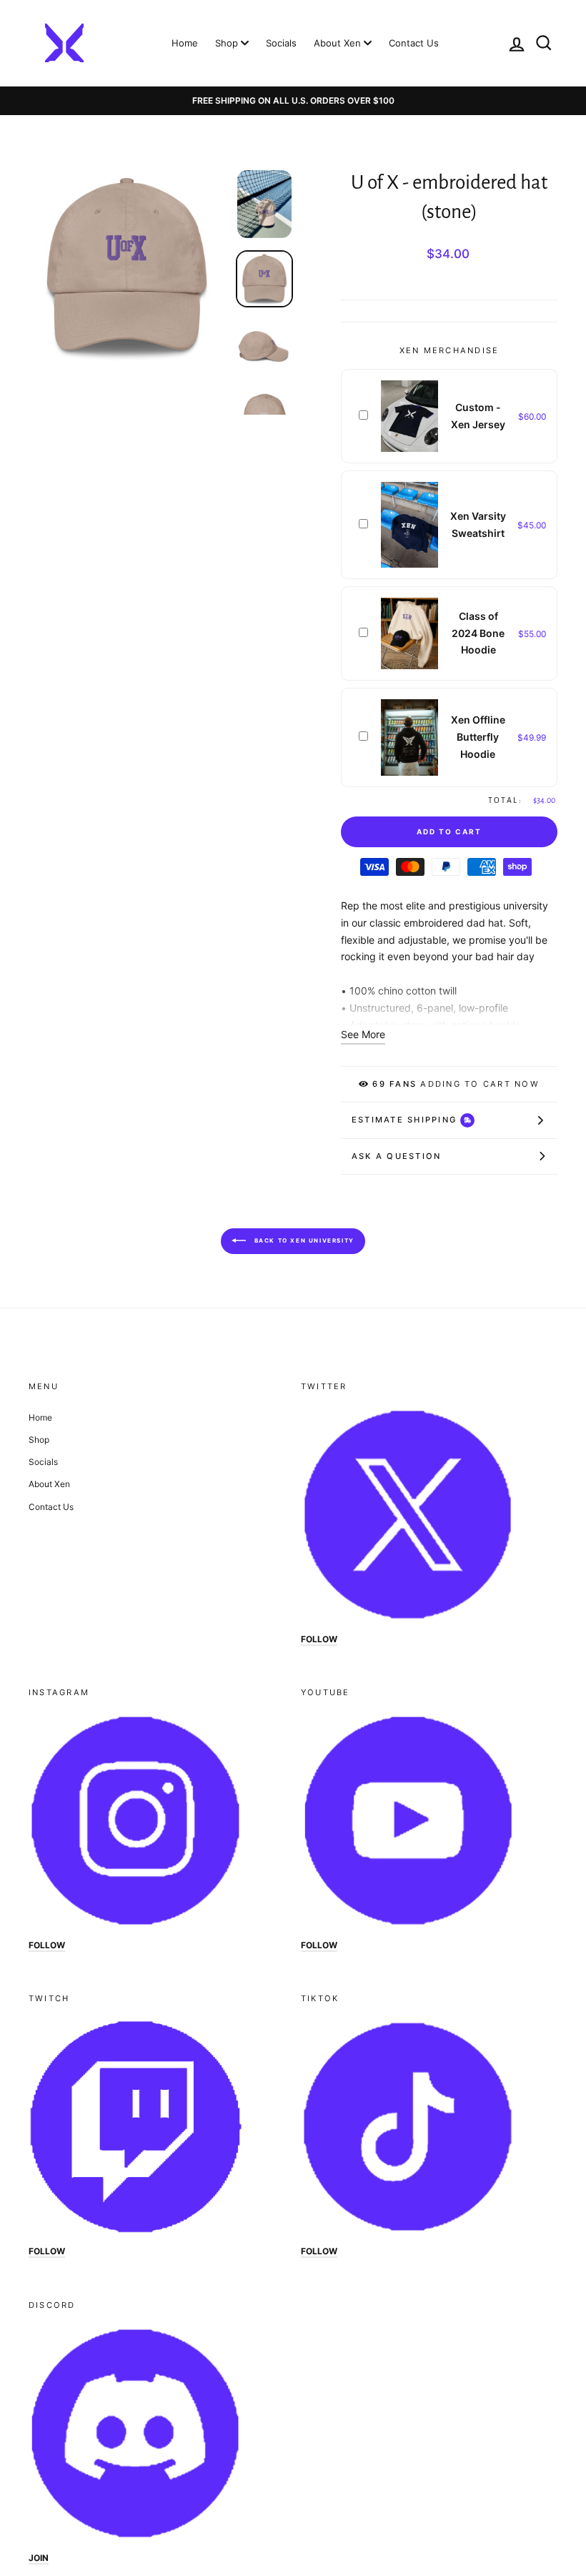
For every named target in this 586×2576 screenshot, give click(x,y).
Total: (505, 800)
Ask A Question (396, 1156)
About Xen (339, 43)
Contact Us (414, 43)
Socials (281, 43)
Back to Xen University (303, 1240)
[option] (293, 101)
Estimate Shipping (404, 1120)
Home (185, 43)
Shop (228, 43)
